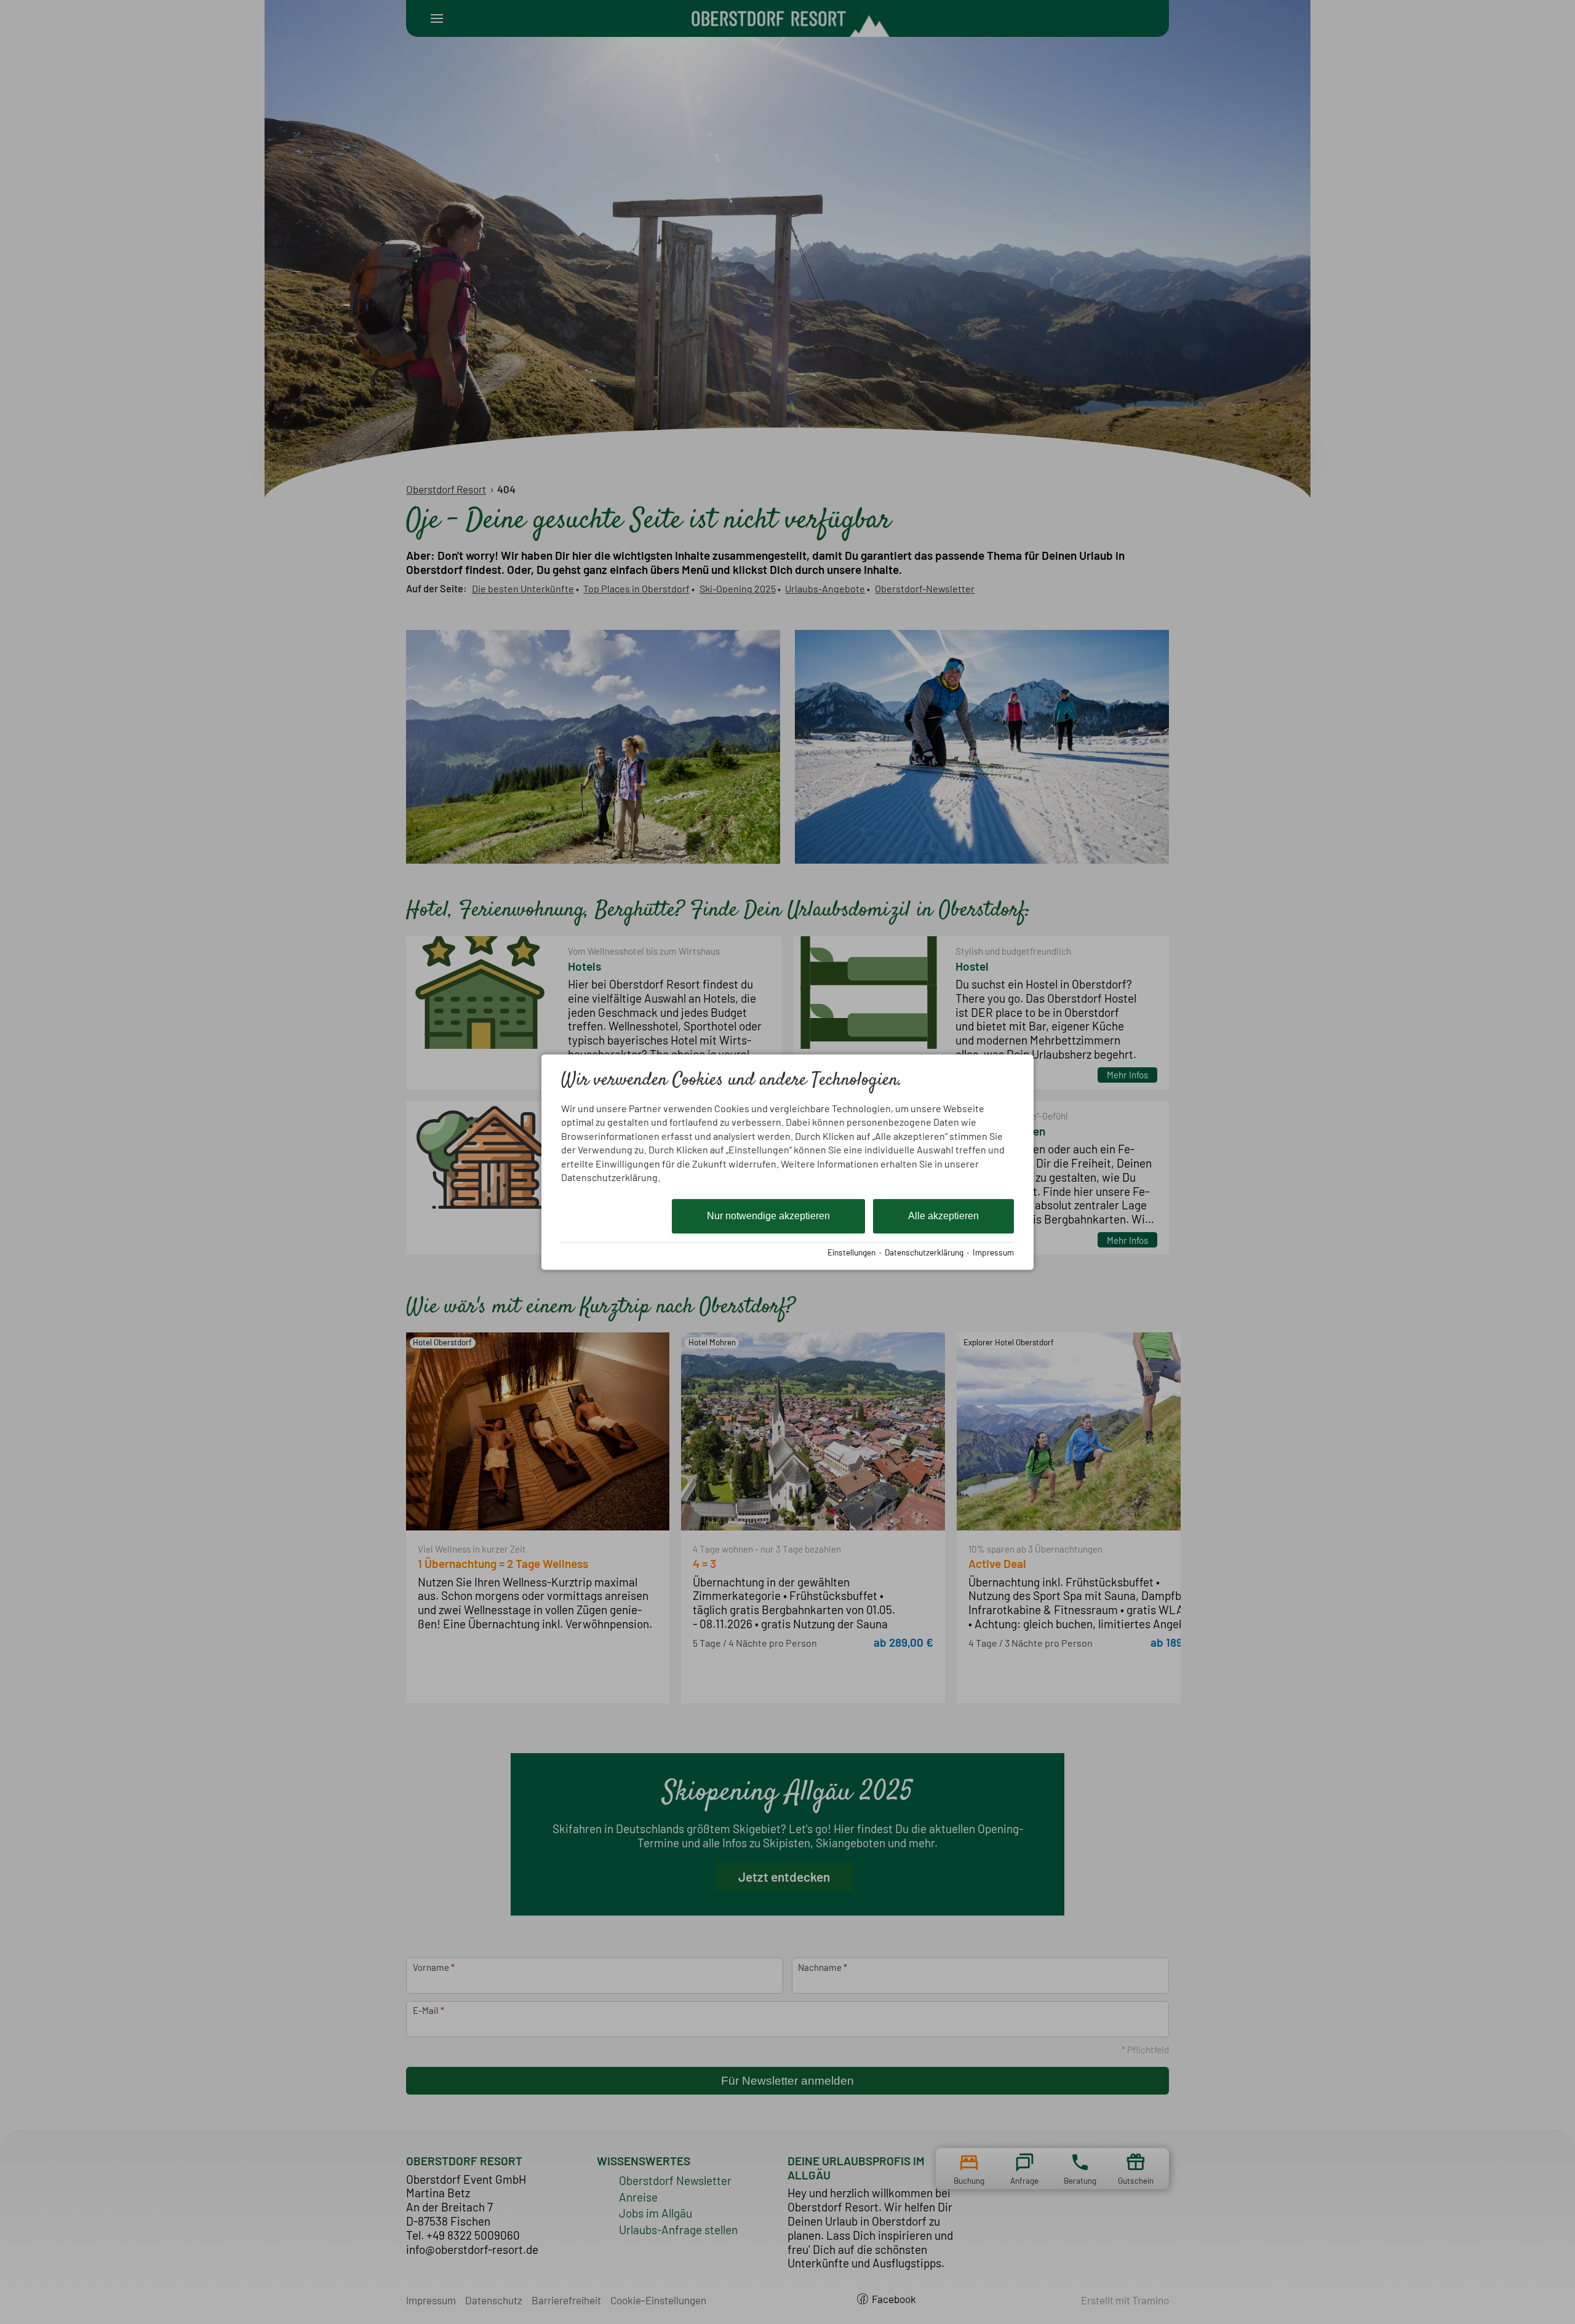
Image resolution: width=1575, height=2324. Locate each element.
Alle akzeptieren (943, 1216)
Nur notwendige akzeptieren (768, 1216)
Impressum (993, 1252)
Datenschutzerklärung (924, 1252)
